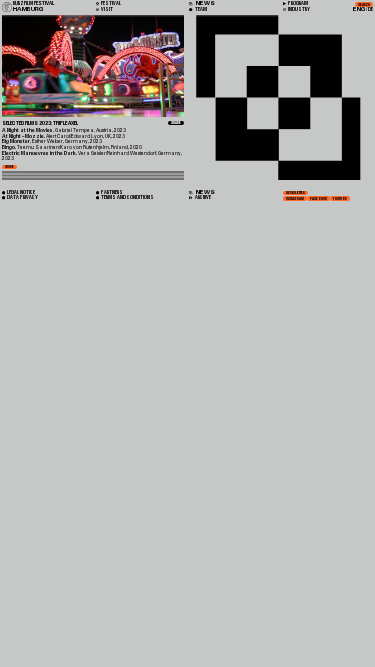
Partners (111, 192)
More (9, 167)
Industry (298, 9)
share (176, 123)
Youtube (340, 198)
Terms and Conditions (127, 197)
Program (297, 3)
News (204, 192)
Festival (110, 3)
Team (200, 9)
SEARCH (364, 5)
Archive (202, 197)
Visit (106, 9)
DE (370, 9)
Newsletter (295, 193)
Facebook (318, 198)
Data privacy (22, 197)
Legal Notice (20, 192)
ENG (359, 9)
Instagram (295, 198)
